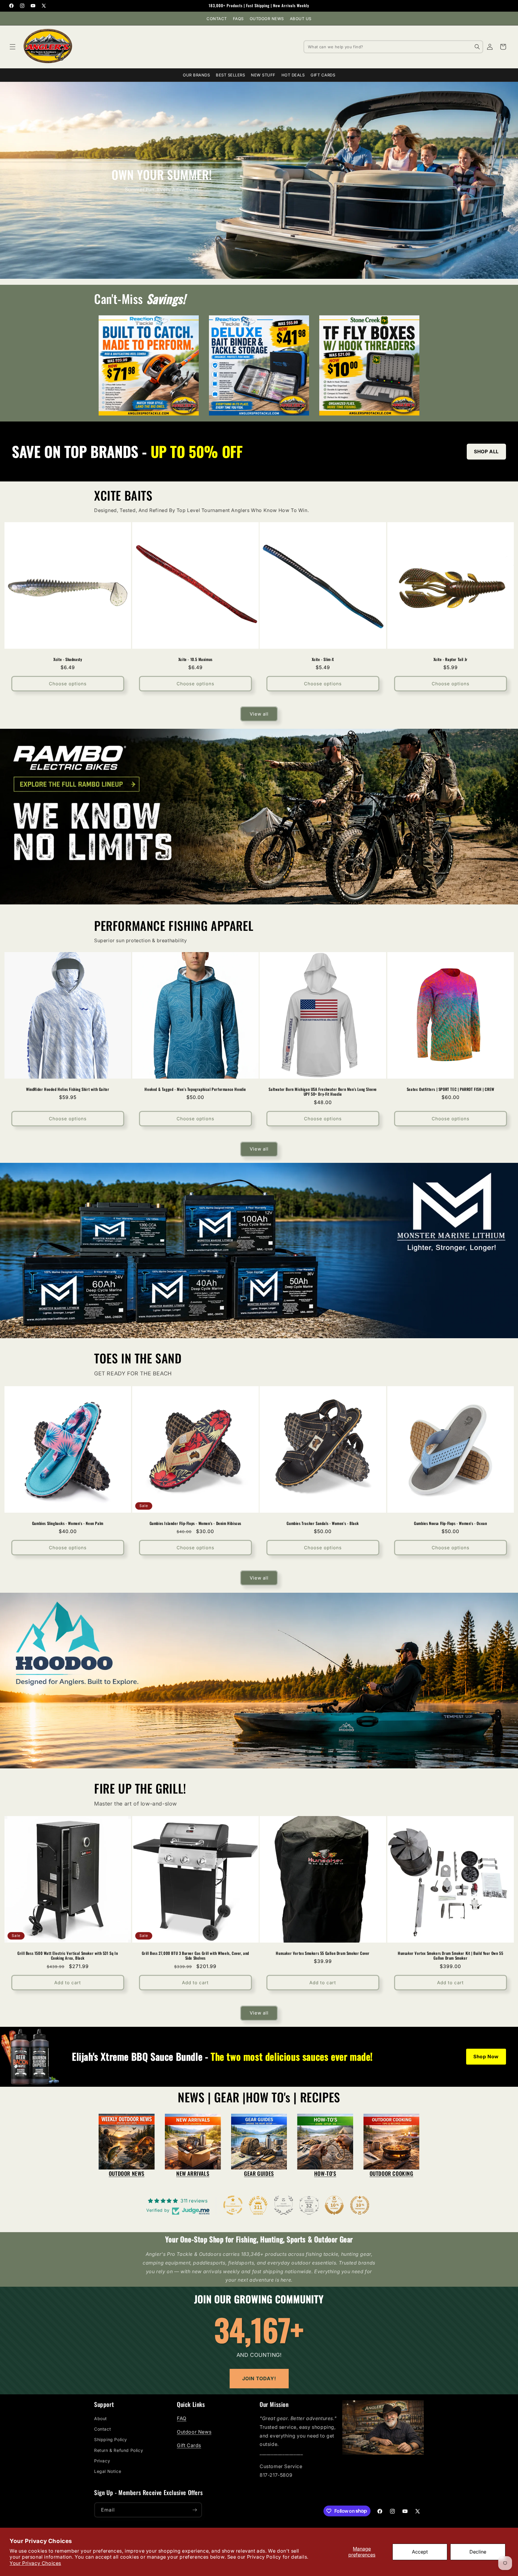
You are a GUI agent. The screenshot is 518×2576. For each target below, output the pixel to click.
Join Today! (259, 2378)
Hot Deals (293, 75)
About (101, 2418)
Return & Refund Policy (119, 2450)
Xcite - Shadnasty (68, 659)
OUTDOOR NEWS (127, 2173)
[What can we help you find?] (477, 47)
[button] (13, 47)
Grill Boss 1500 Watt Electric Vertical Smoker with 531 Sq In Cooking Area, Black (68, 1956)
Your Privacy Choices (35, 2563)
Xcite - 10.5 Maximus (195, 659)
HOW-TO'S (325, 2173)
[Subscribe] (195, 2510)
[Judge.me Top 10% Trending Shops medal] (360, 2205)
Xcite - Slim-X (323, 659)
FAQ (182, 2418)
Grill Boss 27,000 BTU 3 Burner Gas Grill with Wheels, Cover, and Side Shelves (195, 1956)
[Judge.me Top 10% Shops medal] (334, 2205)
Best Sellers (230, 75)
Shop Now (486, 2056)
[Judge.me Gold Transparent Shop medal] (233, 2205)
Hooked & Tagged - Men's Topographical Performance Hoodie (195, 1089)
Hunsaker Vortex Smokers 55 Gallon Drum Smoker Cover (323, 1953)
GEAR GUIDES (259, 2173)
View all (259, 714)
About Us (301, 19)
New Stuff (263, 75)
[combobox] (393, 47)
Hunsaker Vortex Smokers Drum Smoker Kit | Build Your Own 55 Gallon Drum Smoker (450, 1956)
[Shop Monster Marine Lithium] (259, 1251)
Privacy (102, 2461)
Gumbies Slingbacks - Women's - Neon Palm (68, 1523)
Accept (420, 2552)
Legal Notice (108, 2471)
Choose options (68, 684)
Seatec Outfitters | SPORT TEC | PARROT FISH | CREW (450, 1089)
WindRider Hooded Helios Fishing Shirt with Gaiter (68, 1089)
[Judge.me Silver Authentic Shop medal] (284, 2205)
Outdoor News (267, 19)
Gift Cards (323, 75)
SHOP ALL (486, 451)
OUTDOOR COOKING (391, 2173)
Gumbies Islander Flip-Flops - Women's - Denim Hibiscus (195, 1523)
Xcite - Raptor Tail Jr (450, 659)
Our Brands (196, 75)
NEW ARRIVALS (193, 2173)
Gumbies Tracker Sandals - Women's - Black (323, 1523)
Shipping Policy (111, 2439)
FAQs (238, 19)
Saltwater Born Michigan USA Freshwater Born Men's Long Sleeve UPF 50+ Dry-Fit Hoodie (323, 1092)
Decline (478, 2552)
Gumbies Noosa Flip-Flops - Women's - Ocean (450, 1523)
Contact (217, 19)
